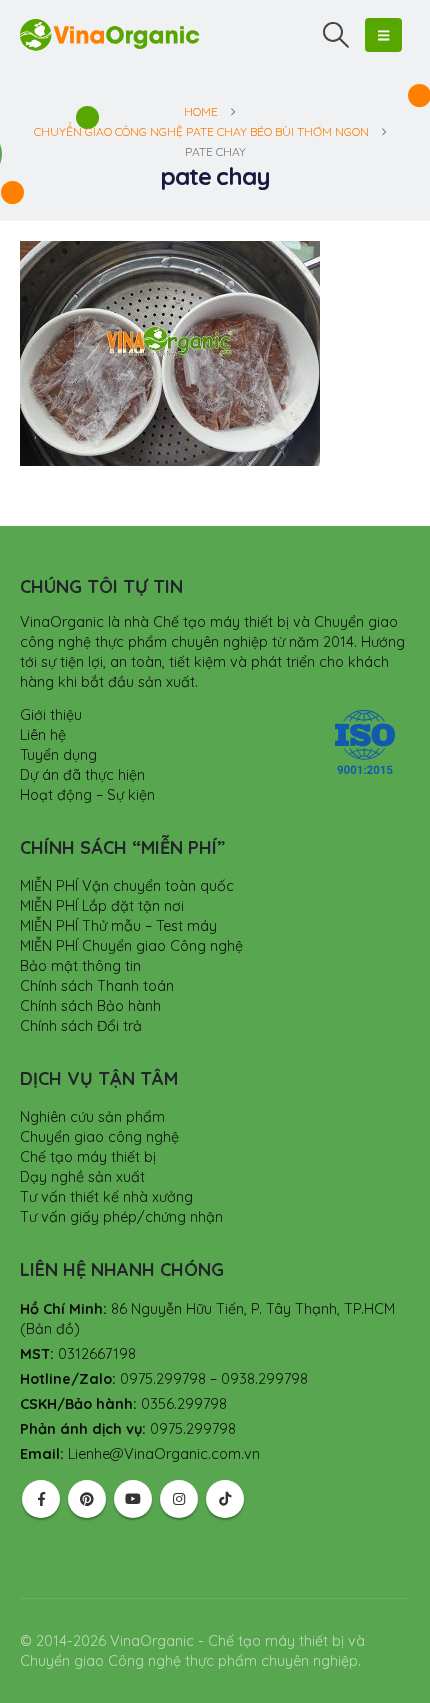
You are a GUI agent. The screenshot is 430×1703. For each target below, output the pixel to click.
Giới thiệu (51, 715)
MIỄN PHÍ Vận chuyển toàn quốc (127, 886)
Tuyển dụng (58, 755)
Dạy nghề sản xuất (82, 1177)
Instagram (179, 1499)
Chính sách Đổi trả (81, 1026)
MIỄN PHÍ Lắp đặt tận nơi (102, 906)
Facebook (41, 1499)
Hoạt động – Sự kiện (87, 795)
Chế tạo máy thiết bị (88, 1157)
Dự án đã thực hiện (82, 775)
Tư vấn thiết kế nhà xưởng (106, 1197)
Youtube (133, 1499)
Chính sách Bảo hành (90, 1006)
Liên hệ (43, 735)
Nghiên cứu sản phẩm (92, 1117)
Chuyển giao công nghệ (99, 1137)
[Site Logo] (110, 34)
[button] (336, 35)
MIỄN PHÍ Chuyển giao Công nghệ (131, 946)
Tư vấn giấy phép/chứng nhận (121, 1217)
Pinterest (87, 1499)
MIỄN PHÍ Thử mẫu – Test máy (118, 926)
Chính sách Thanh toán (97, 986)
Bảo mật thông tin (80, 966)
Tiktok (225, 1499)
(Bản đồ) (50, 1329)
